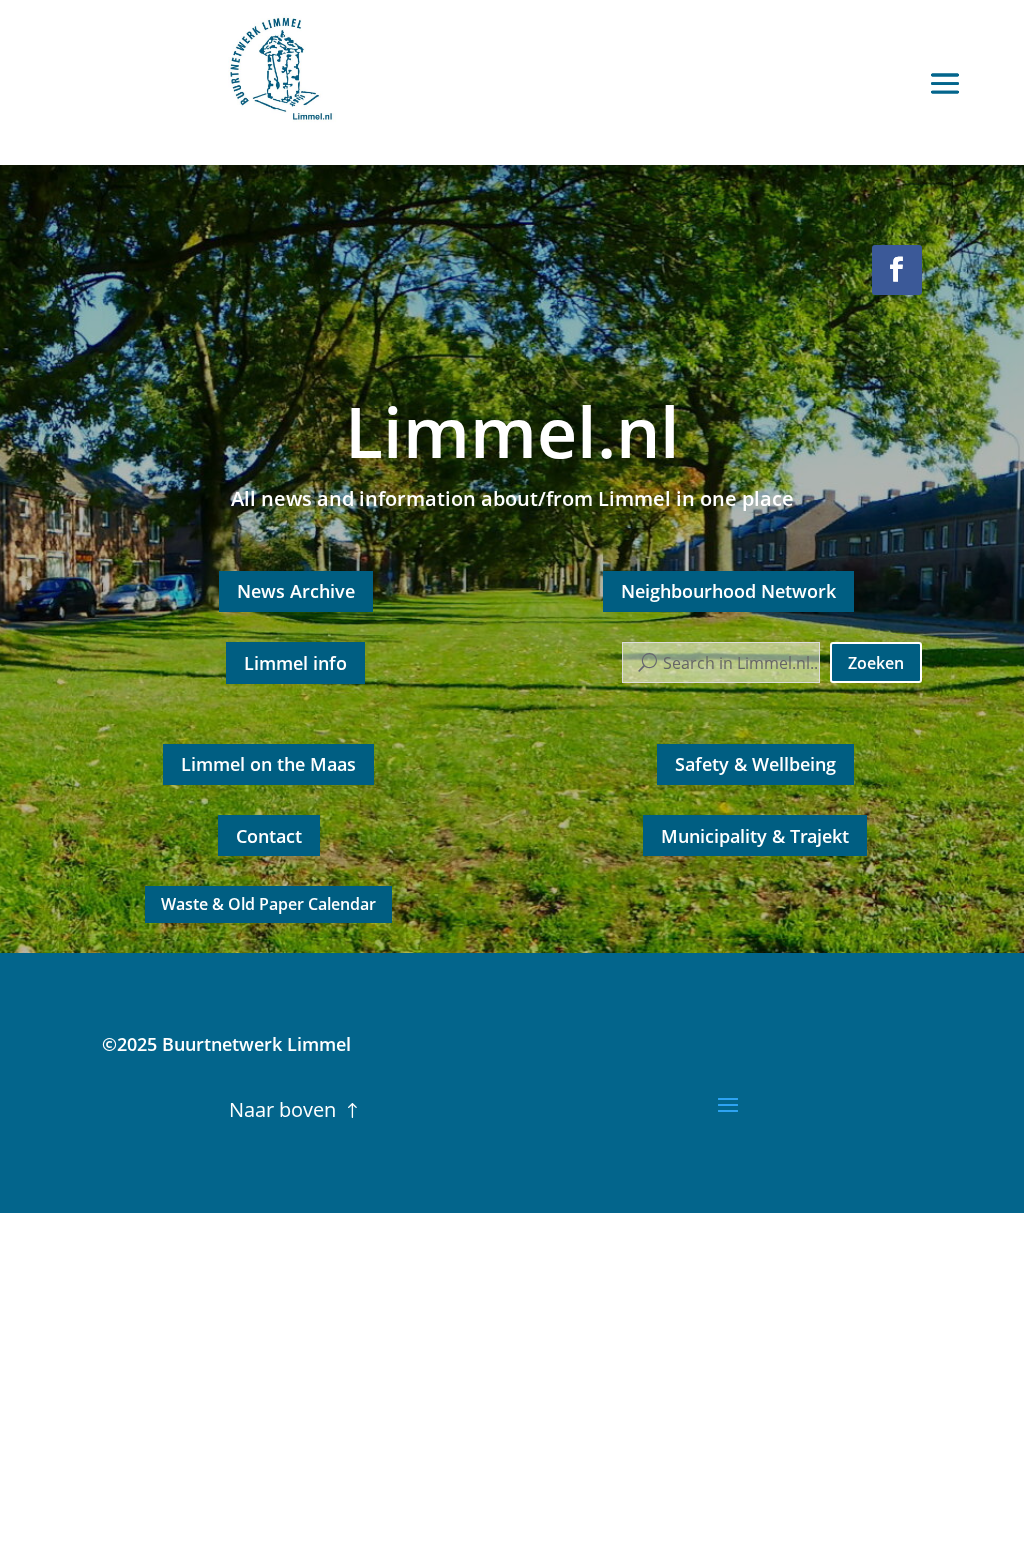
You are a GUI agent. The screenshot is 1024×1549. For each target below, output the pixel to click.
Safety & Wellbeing (755, 764)
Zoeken (876, 663)
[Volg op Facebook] (897, 270)
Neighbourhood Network (728, 591)
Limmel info (295, 663)
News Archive (296, 591)
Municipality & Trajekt (755, 836)
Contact (269, 836)
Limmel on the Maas (268, 764)
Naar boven (282, 1109)
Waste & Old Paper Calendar (268, 904)
